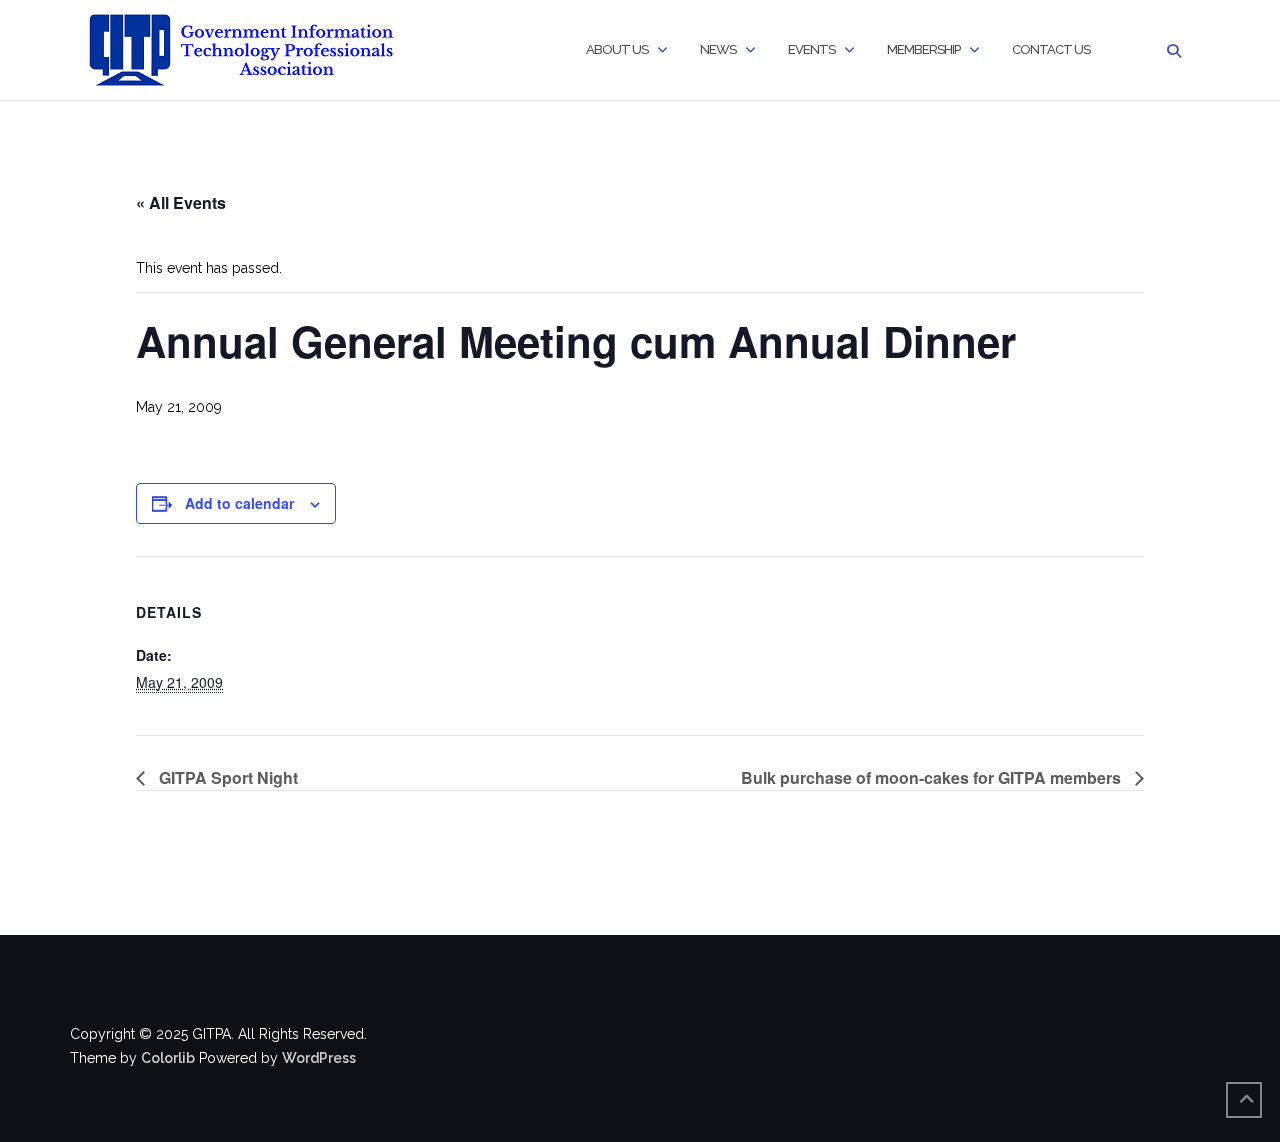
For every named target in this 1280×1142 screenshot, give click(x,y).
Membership (923, 49)
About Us (617, 49)
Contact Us (1051, 49)
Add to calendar (239, 503)
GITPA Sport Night (226, 777)
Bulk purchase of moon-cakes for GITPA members (933, 777)
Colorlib (168, 1058)
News (718, 49)
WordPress (319, 1058)
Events (811, 49)
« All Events (181, 202)
